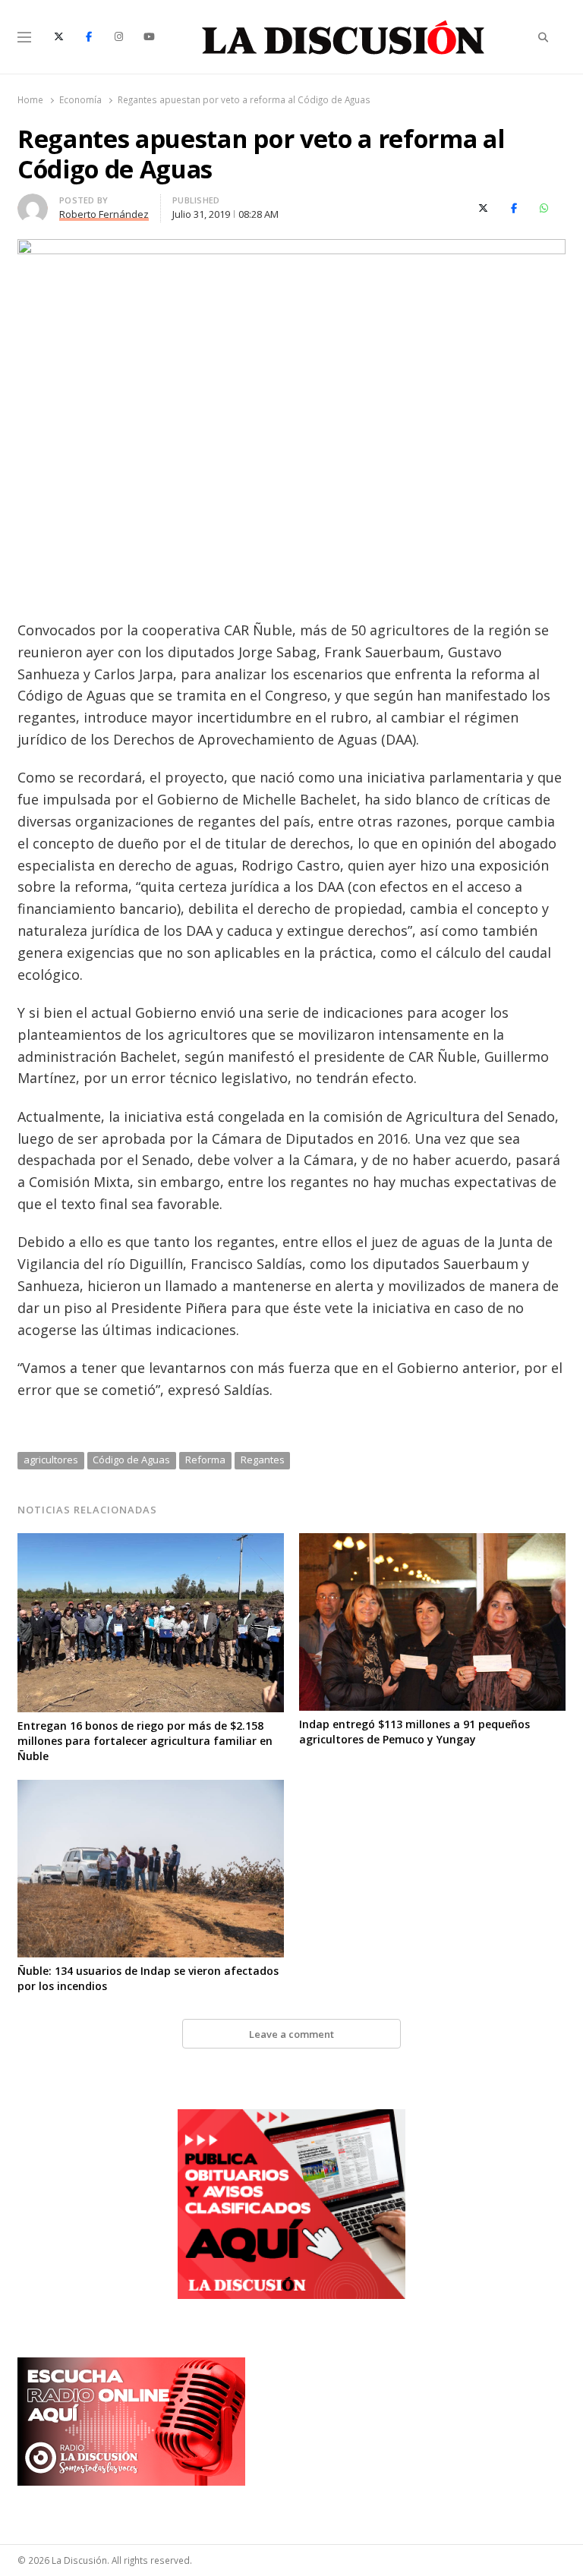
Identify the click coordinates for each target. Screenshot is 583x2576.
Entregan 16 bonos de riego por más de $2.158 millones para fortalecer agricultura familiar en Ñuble (145, 1741)
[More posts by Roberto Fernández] (33, 203)
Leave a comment (291, 2034)
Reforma (205, 1460)
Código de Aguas (131, 1460)
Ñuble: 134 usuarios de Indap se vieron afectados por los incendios (148, 1978)
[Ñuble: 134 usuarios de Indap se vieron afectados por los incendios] (151, 1789)
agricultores (51, 1460)
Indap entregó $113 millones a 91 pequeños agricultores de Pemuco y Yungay (414, 1732)
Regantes (263, 1460)
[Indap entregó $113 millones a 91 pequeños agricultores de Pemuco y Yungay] (432, 1542)
